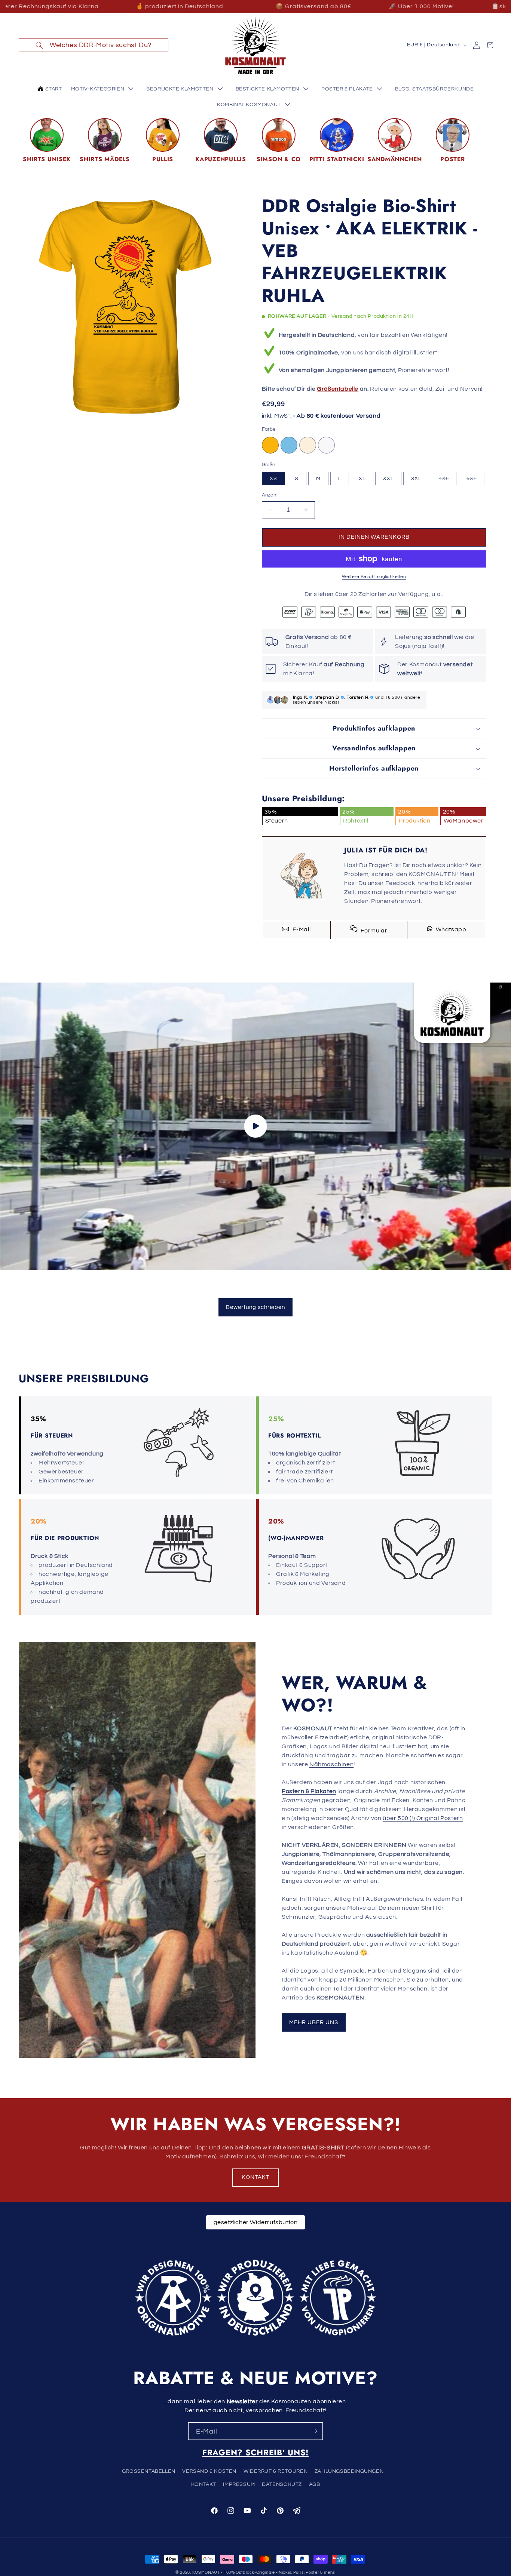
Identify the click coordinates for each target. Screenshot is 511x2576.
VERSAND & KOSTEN (209, 2471)
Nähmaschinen (331, 1764)
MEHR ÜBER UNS (314, 2022)
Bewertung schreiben (255, 1307)
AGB (315, 2484)
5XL (475, 480)
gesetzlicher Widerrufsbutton (256, 2222)
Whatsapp (450, 929)
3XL (416, 479)
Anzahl (270, 495)
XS (273, 479)
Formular (373, 931)
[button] (94, 45)
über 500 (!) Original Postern (423, 1818)
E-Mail (301, 929)
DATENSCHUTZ (282, 2484)
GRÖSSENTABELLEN (149, 2471)
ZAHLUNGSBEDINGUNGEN (349, 2471)
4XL (448, 480)
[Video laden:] (255, 1126)
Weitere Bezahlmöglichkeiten (374, 577)
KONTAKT (255, 2177)
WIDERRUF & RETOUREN (276, 2471)
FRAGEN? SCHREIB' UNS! (255, 2452)
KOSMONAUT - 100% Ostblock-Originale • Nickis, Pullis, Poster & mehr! (264, 2572)
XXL (388, 479)
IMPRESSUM (239, 2484)
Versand (368, 416)
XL (362, 479)
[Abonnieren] (314, 2431)
